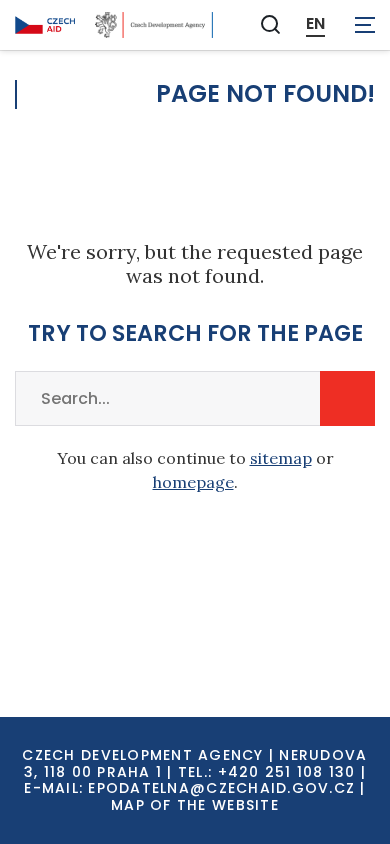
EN (315, 24)
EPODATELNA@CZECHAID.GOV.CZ (221, 788)
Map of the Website (195, 805)
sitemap (281, 458)
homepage (193, 482)
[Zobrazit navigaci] (365, 25)
